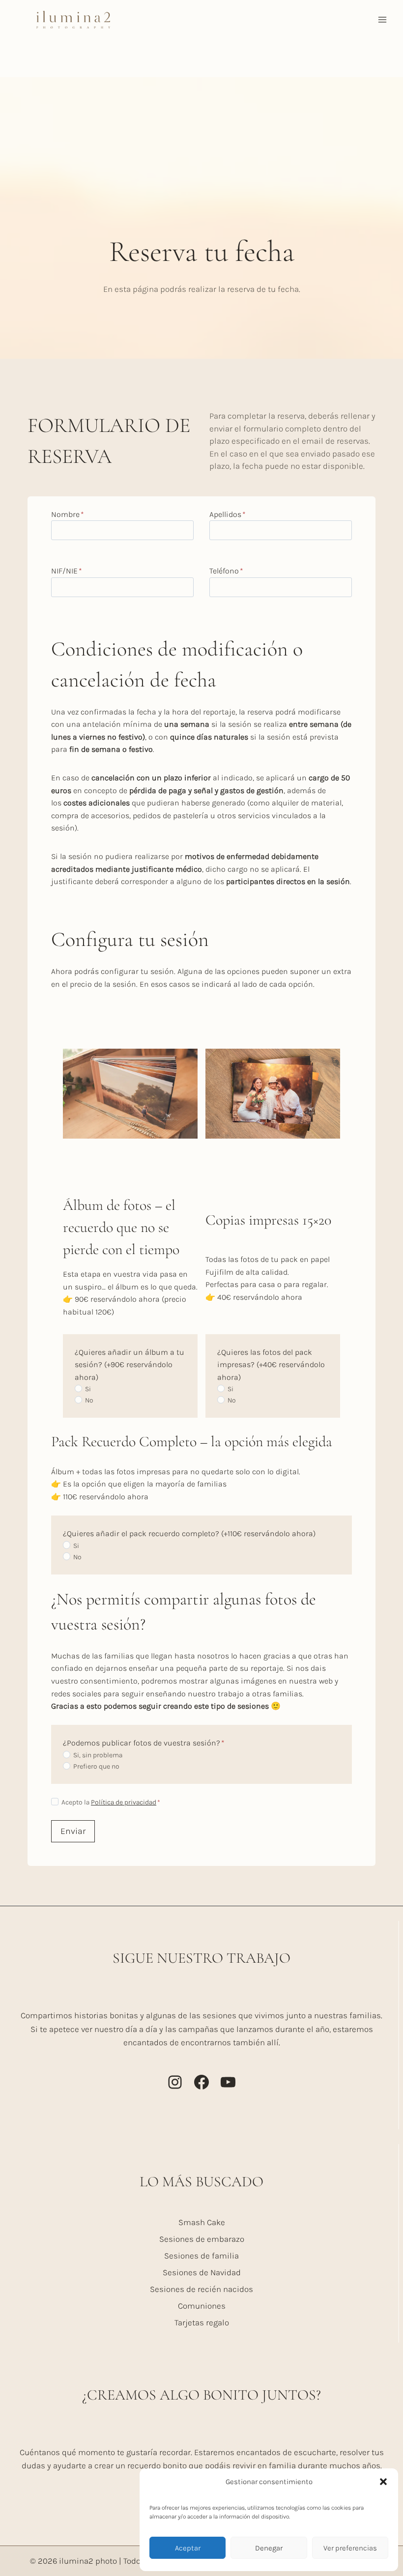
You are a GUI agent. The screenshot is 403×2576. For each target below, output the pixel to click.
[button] (383, 2482)
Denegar (269, 2548)
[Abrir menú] (382, 19)
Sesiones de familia (201, 2256)
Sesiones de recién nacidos (201, 2289)
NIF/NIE (67, 571)
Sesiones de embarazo (202, 2239)
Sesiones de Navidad (202, 2272)
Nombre (68, 514)
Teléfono (226, 571)
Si (88, 1389)
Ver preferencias (350, 2548)
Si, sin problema (98, 1755)
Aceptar (188, 2548)
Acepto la (111, 1802)
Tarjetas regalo (202, 2322)
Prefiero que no (96, 1766)
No (89, 1400)
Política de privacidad (124, 1802)
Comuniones (202, 2306)
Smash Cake (202, 2222)
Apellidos (228, 514)
